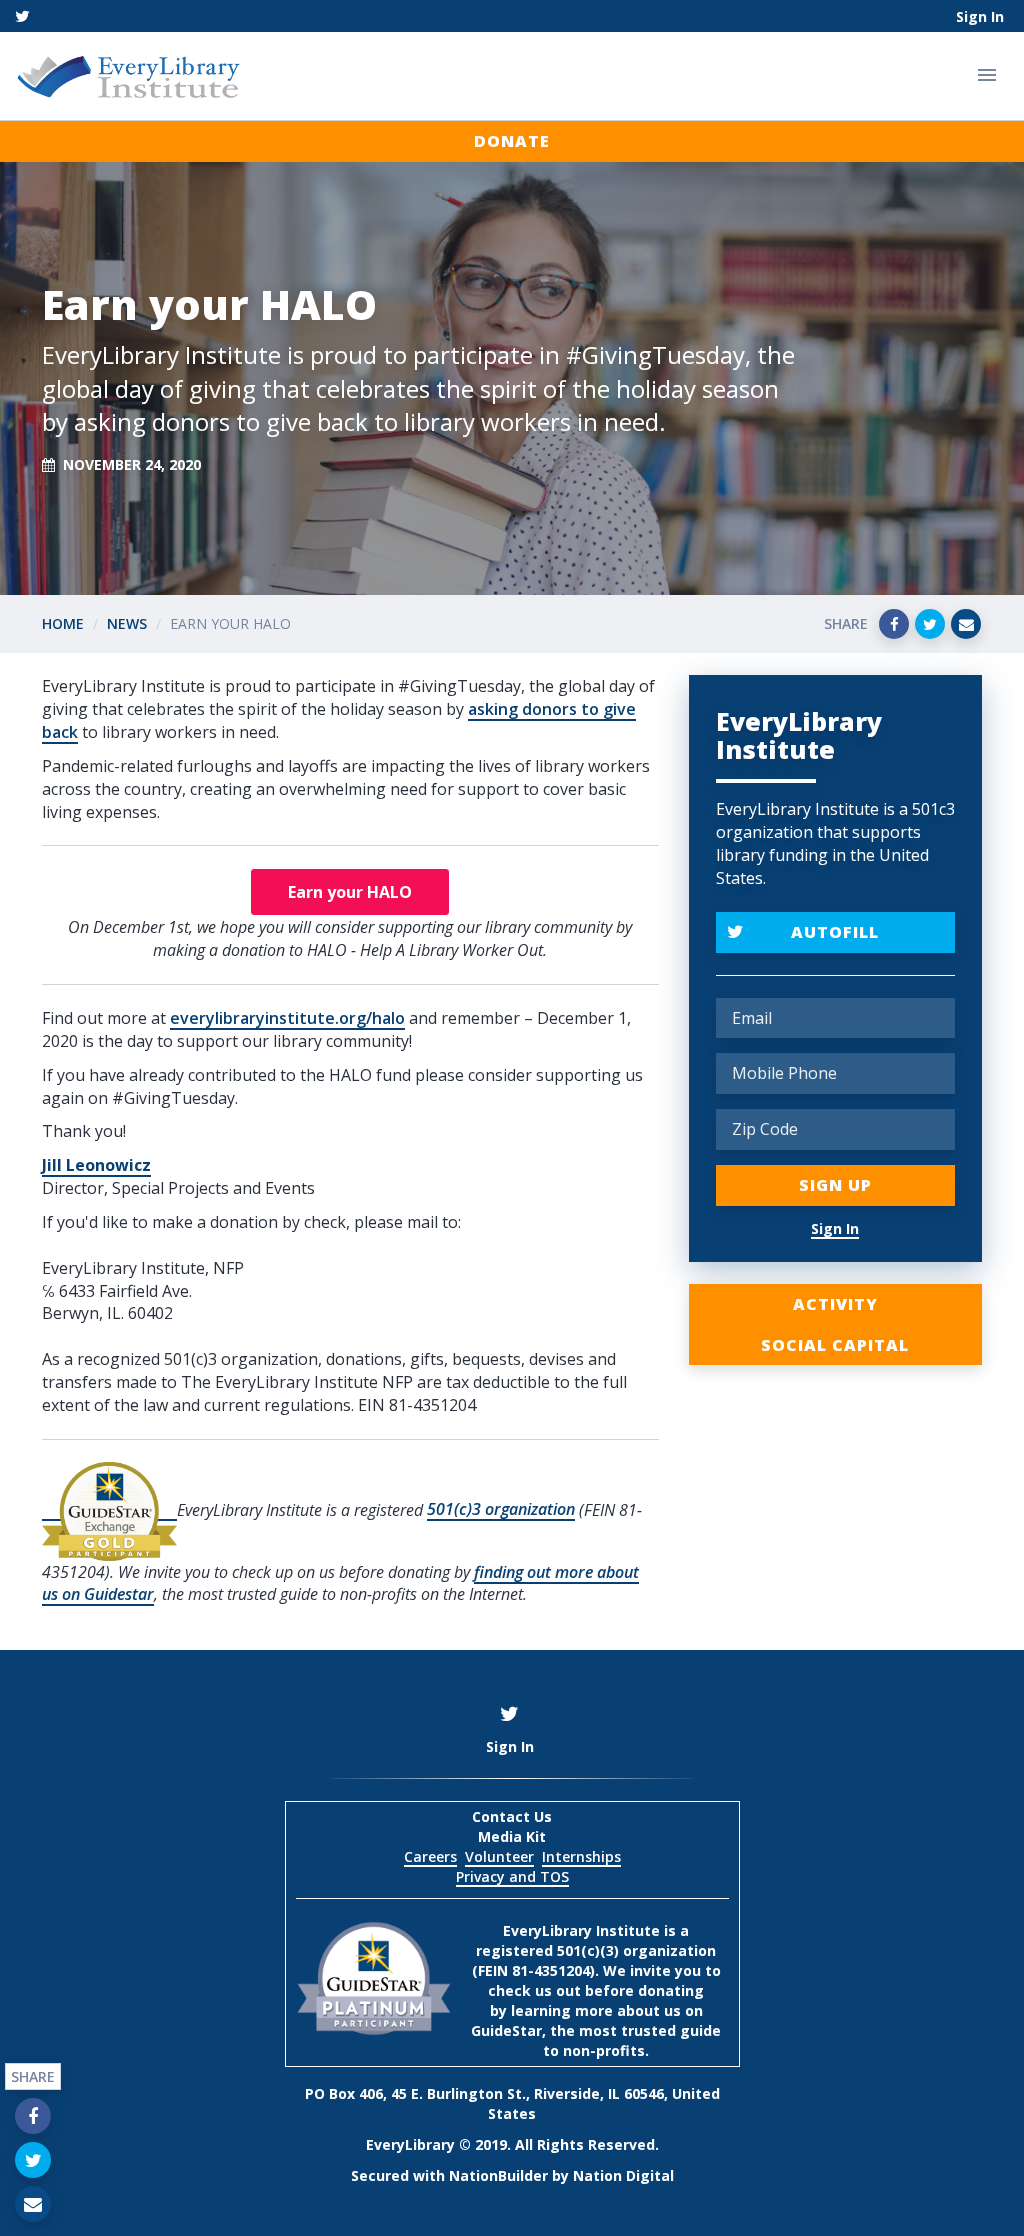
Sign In (980, 16)
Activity (835, 1304)
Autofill (835, 932)
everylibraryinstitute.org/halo (287, 1018)
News (127, 623)
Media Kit (512, 1836)
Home (63, 623)
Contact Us (512, 1816)
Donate (512, 141)
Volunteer (499, 1856)
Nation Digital (623, 2175)
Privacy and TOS (512, 1876)
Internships (581, 1856)
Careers (430, 1856)
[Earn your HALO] (350, 892)
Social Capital (835, 1345)
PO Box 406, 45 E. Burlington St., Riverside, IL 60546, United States (512, 2103)
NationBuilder (498, 2175)
